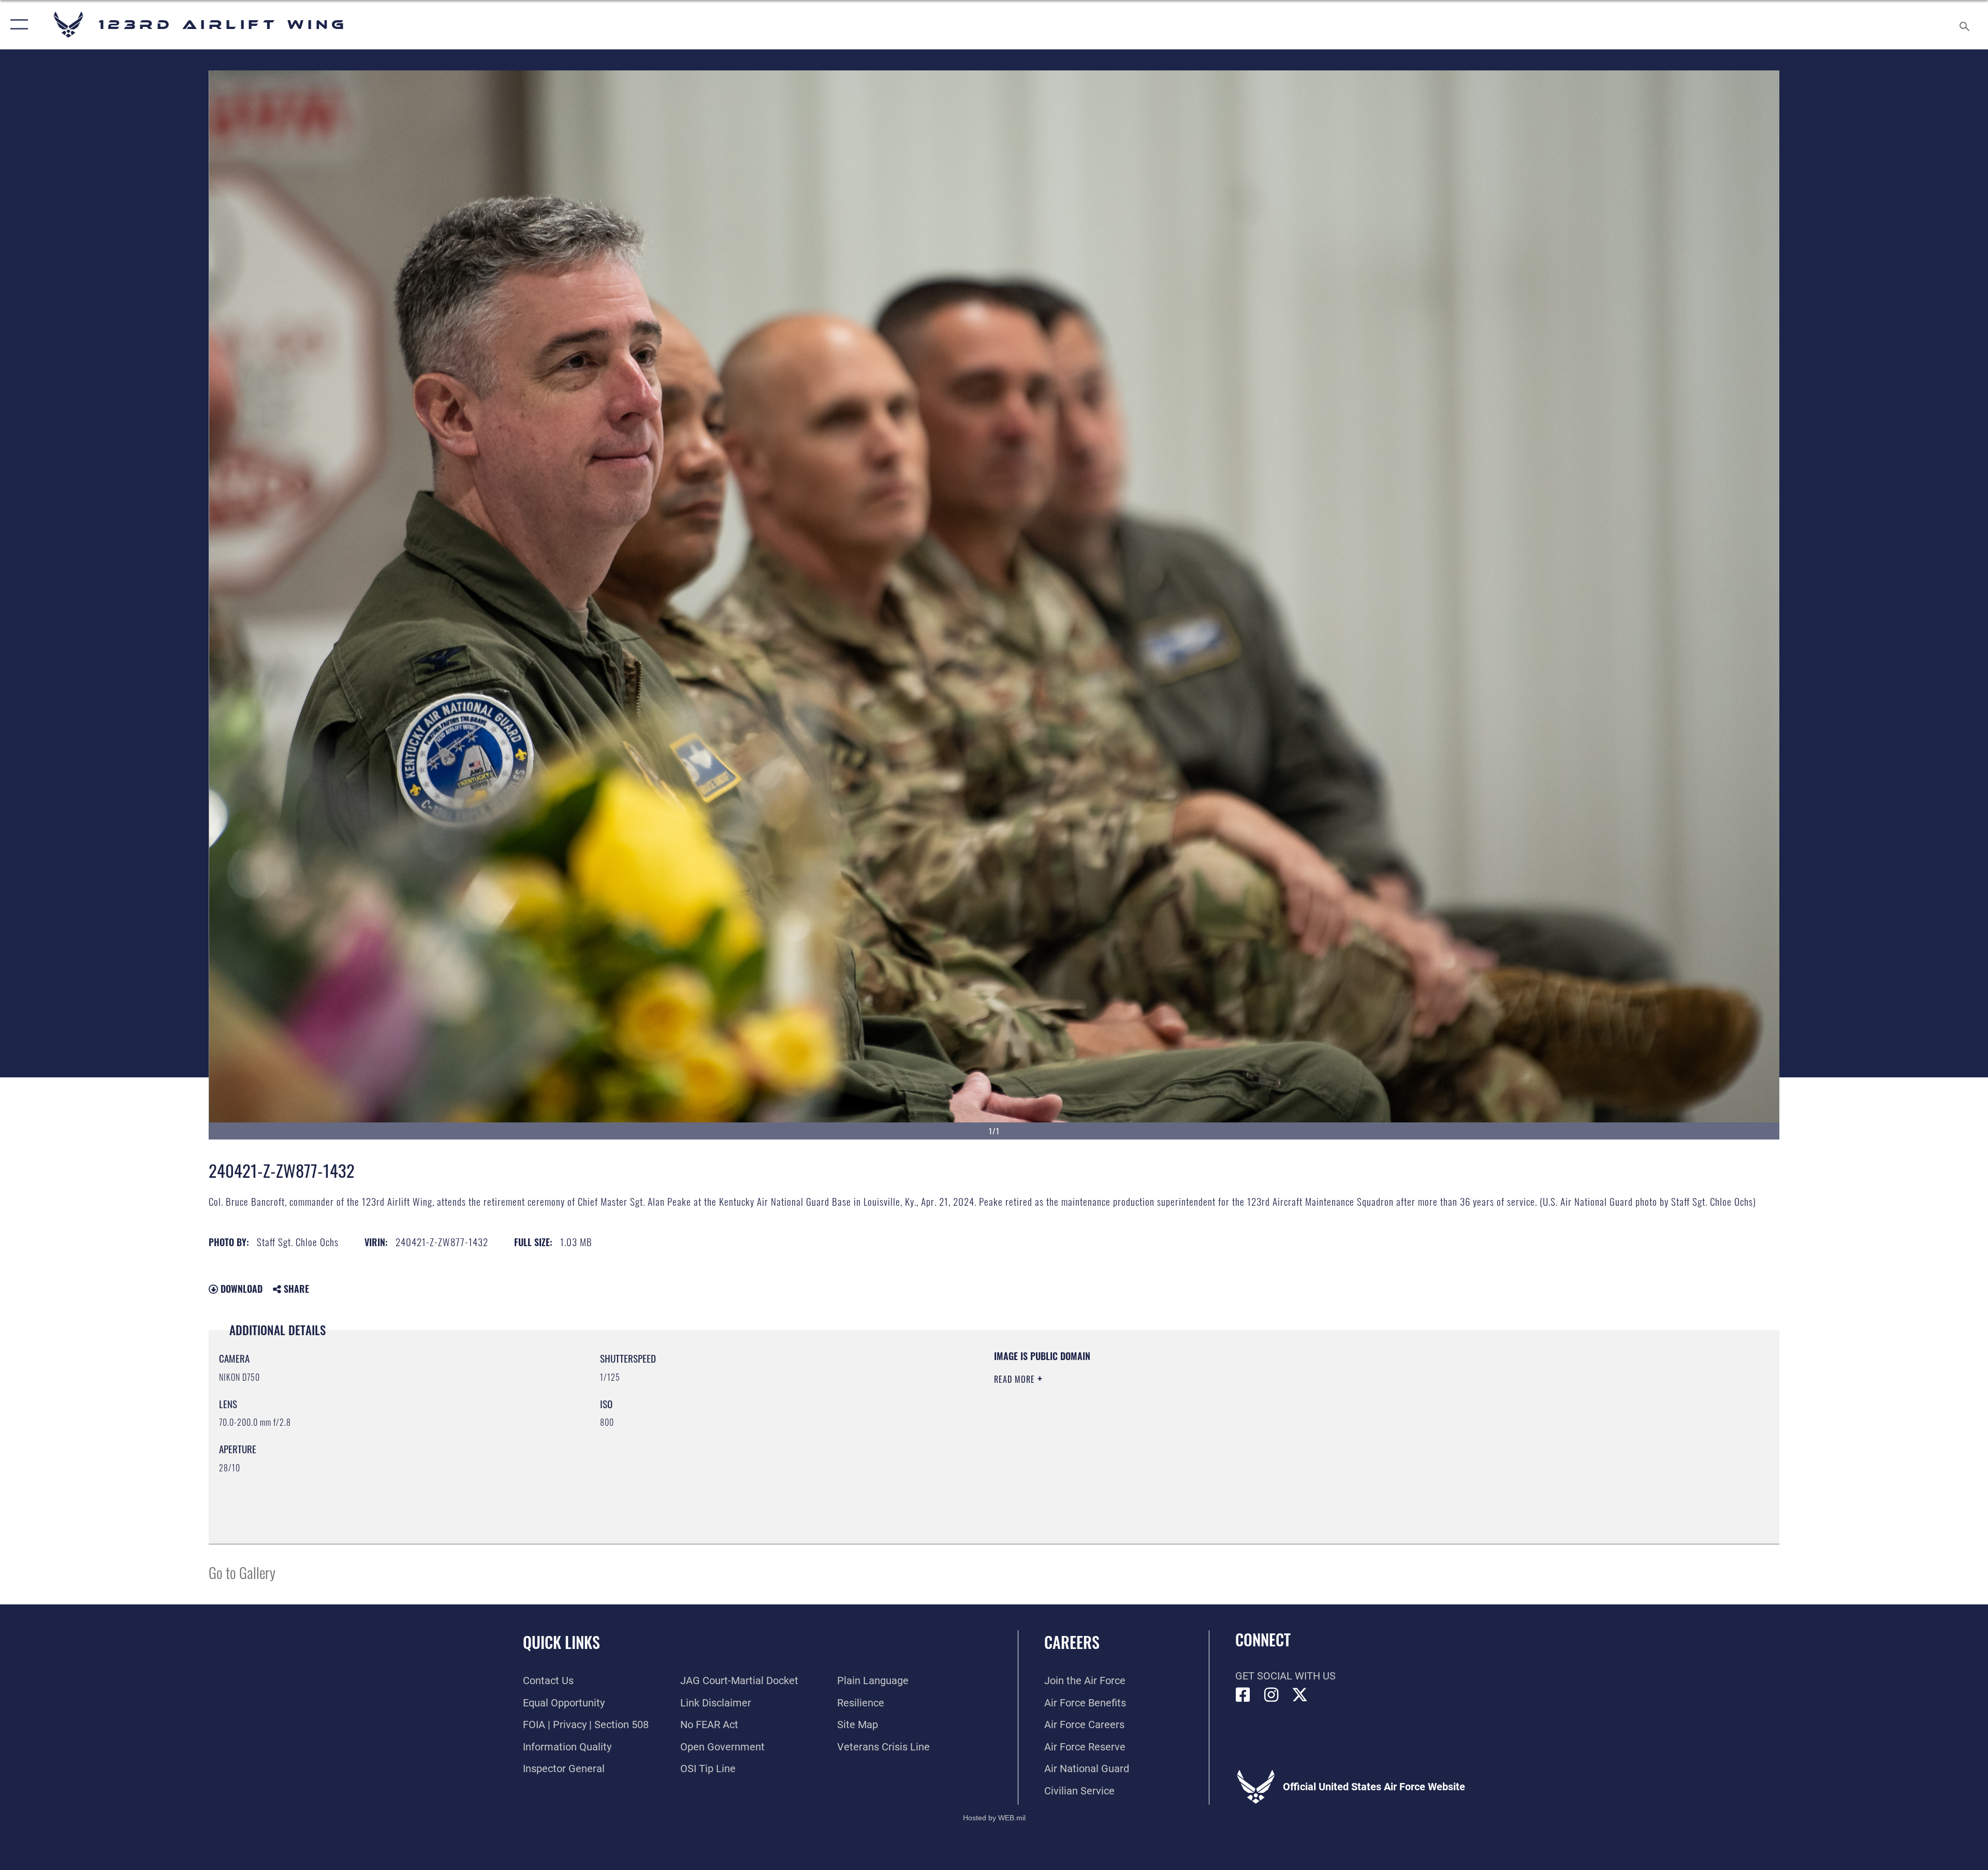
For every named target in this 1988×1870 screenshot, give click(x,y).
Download (240, 1289)
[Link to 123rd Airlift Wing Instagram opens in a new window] (1271, 1695)
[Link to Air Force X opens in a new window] (1300, 1695)
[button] (17, 25)
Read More (1016, 1379)
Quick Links (561, 1642)
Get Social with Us (1285, 1676)
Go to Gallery (242, 1572)
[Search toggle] (1963, 25)
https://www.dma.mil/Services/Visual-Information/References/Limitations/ (1323, 1416)
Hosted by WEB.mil (994, 1818)
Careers (1072, 1642)
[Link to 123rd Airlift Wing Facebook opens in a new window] (1243, 1695)
